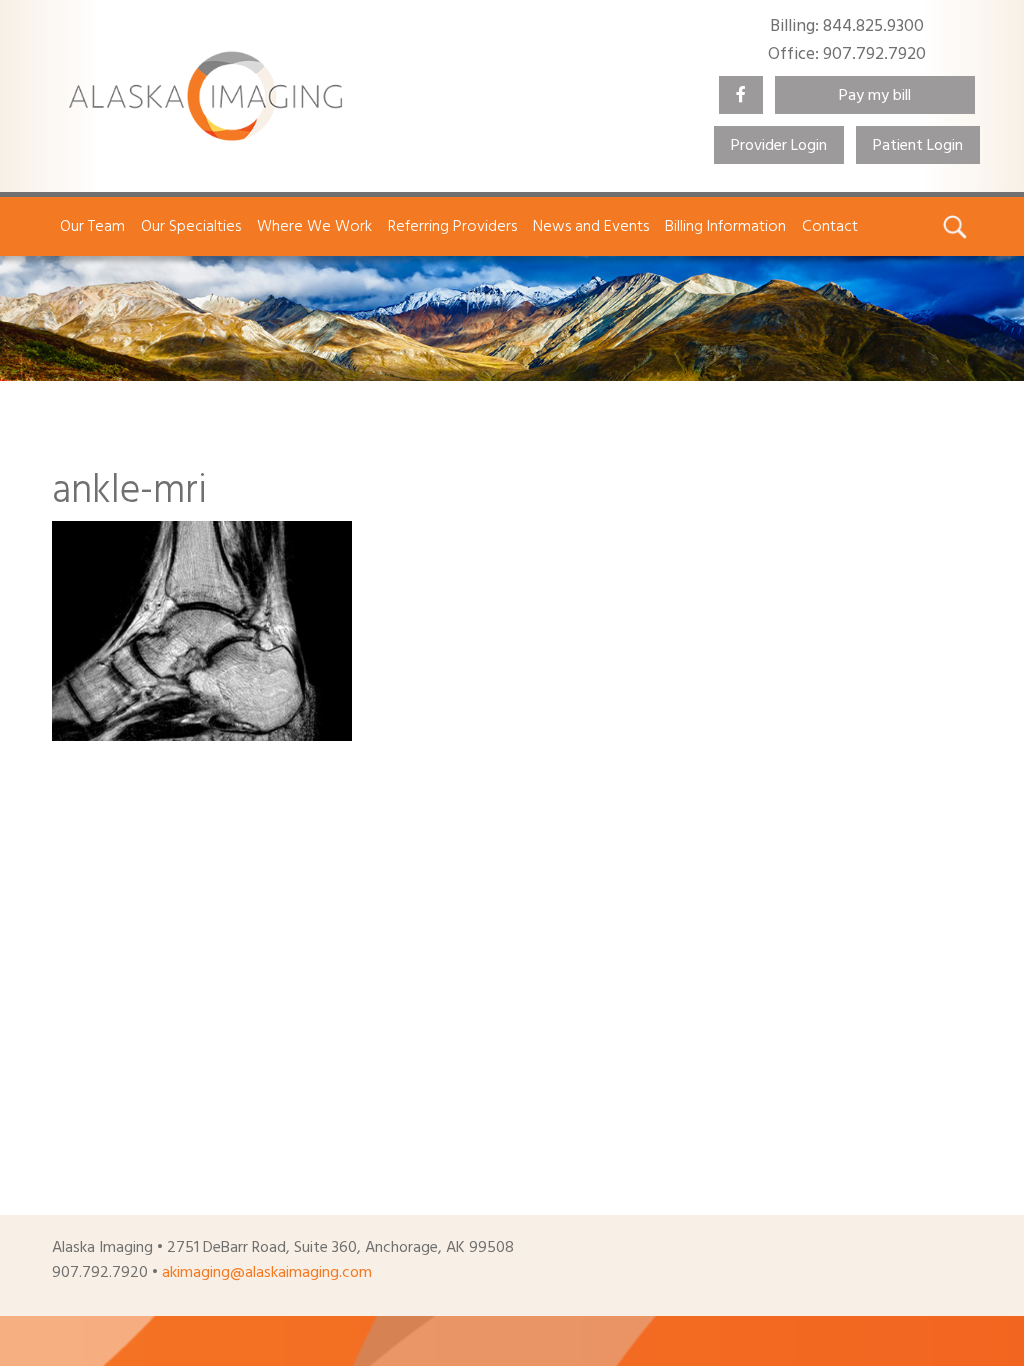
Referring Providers (452, 226)
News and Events (591, 226)
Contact (830, 226)
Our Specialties (191, 226)
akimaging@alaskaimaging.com (267, 1272)
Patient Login (918, 145)
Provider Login (779, 145)
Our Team (92, 226)
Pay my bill (875, 95)
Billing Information (725, 226)
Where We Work (314, 226)
